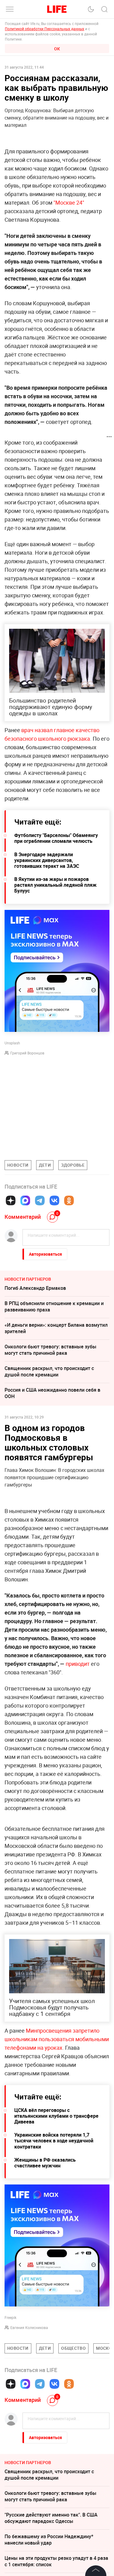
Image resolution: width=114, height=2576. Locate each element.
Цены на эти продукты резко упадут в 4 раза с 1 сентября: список (56, 2561)
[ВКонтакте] (54, 1200)
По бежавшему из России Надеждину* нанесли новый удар (49, 2540)
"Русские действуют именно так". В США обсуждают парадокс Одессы (51, 2518)
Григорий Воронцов (27, 1053)
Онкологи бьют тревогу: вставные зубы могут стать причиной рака (50, 1350)
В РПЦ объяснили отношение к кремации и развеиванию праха (54, 1306)
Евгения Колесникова (29, 2327)
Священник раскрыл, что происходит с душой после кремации (49, 1371)
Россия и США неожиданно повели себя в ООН (52, 1393)
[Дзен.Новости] (11, 1200)
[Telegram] (40, 1200)
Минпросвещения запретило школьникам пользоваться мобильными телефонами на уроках (57, 2039)
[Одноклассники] (69, 1200)
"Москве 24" (69, 202)
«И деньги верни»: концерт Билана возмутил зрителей (56, 1328)
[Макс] (25, 1200)
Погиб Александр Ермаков (35, 1288)
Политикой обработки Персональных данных (45, 29)
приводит (78, 1664)
